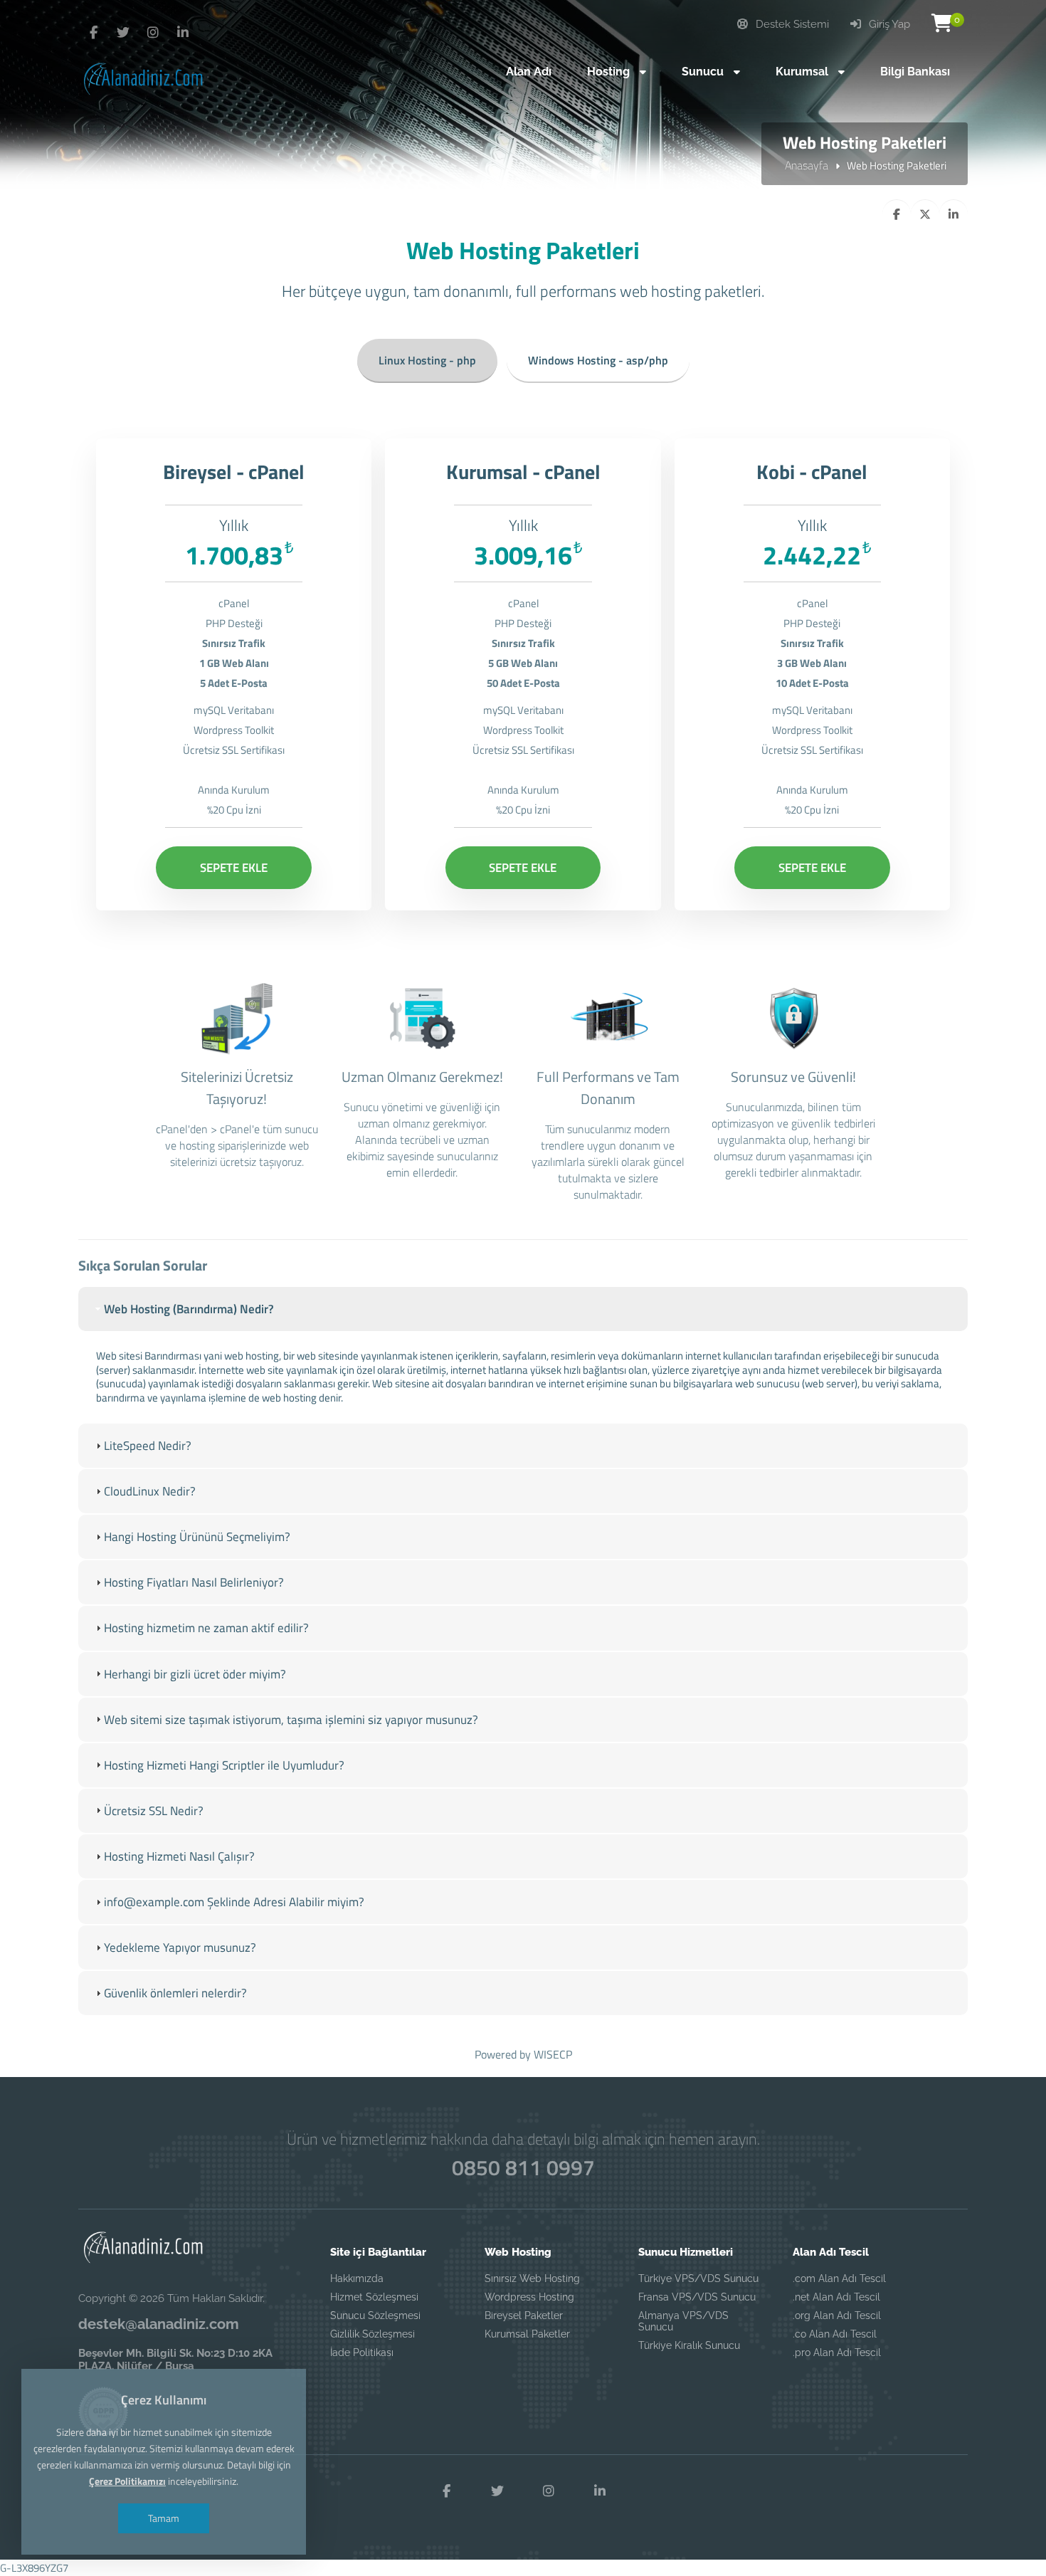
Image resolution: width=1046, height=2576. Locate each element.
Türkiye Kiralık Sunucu (689, 2345)
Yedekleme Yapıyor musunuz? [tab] (180, 1947)
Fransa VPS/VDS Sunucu (697, 2297)
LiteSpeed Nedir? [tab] (148, 1446)
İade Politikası (362, 2352)
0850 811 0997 (523, 2167)
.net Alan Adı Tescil (836, 2297)
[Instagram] (153, 33)
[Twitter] (93, 33)
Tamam (164, 2518)
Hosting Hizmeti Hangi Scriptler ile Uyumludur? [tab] (224, 1765)
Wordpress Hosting (529, 2297)
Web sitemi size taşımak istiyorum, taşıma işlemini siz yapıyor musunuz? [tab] (291, 1720)
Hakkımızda (357, 2278)
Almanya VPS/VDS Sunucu (683, 2321)
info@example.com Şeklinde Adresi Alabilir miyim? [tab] (234, 1902)
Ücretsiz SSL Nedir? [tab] (154, 1811)
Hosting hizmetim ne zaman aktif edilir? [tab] (206, 1628)
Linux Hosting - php (427, 360)
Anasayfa (807, 165)
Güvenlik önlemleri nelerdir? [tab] (175, 1993)
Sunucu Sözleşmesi (375, 2315)
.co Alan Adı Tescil (835, 2334)
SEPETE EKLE (234, 868)
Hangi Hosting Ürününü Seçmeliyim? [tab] (197, 1537)
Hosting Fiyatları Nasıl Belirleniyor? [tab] (194, 1582)
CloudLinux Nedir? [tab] (150, 1491)
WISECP (553, 2054)
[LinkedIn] (183, 33)
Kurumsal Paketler (527, 2334)
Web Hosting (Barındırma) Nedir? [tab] (189, 1309)
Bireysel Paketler (524, 2315)
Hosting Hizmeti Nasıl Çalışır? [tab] (179, 1856)
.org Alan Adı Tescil (837, 2315)
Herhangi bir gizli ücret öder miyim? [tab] (195, 1674)
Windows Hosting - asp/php (598, 360)
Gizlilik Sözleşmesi (373, 2334)
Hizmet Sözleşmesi (374, 2297)
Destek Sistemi (791, 24)
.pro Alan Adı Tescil (837, 2352)
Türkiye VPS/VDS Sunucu (698, 2278)
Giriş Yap (888, 24)
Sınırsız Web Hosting (532, 2278)
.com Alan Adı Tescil (839, 2278)
